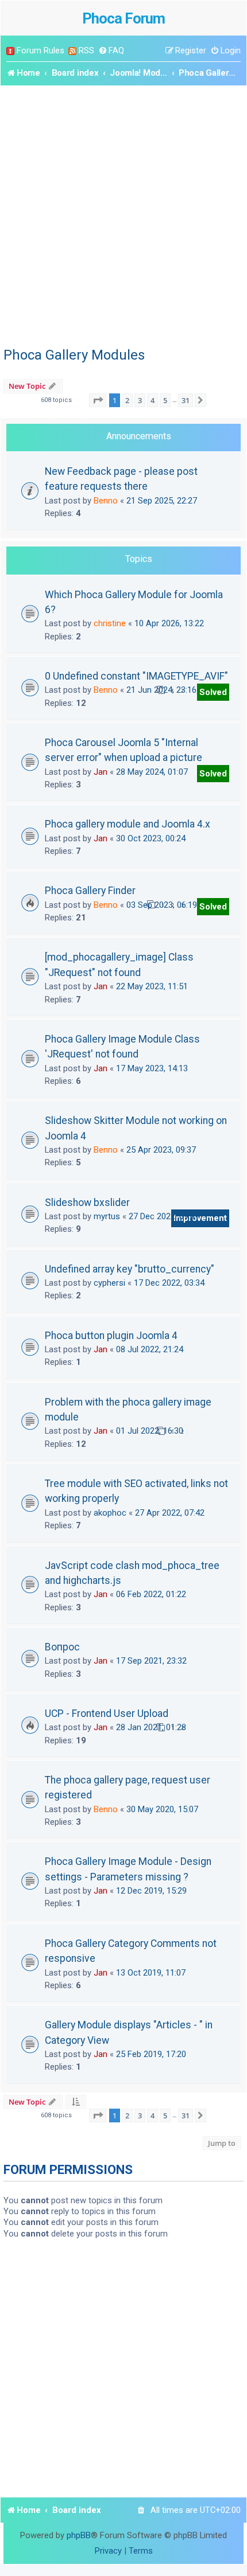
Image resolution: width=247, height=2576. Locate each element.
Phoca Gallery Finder (90, 891)
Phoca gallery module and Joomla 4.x (128, 824)
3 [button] (140, 400)
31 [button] (186, 400)
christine (110, 623)
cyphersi (109, 1283)
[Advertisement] (123, 214)
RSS (86, 50)
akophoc (110, 1513)
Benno (106, 501)
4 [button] (153, 400)
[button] (98, 400)
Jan (101, 772)
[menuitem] (111, 51)
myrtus (107, 1216)
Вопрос (62, 1647)
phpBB (79, 2535)
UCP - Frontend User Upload (107, 1714)
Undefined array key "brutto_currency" (130, 1269)
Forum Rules (40, 50)
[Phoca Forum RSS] (72, 51)
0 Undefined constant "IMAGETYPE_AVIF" (136, 676)
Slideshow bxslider (87, 1203)
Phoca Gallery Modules (74, 355)
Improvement (200, 1218)
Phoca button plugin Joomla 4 (111, 1336)
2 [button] (127, 400)
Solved (213, 692)
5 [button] (165, 400)
